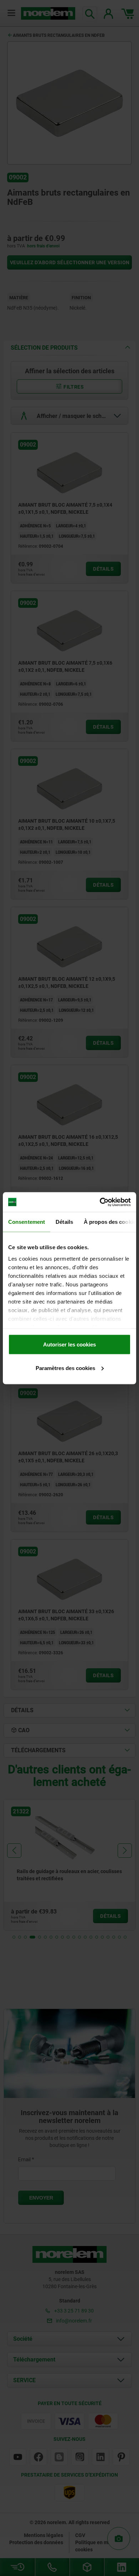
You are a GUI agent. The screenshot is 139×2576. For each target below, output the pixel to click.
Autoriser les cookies (69, 1344)
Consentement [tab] (27, 1222)
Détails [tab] (64, 1222)
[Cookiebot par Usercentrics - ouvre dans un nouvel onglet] (100, 1202)
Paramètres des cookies (65, 1368)
